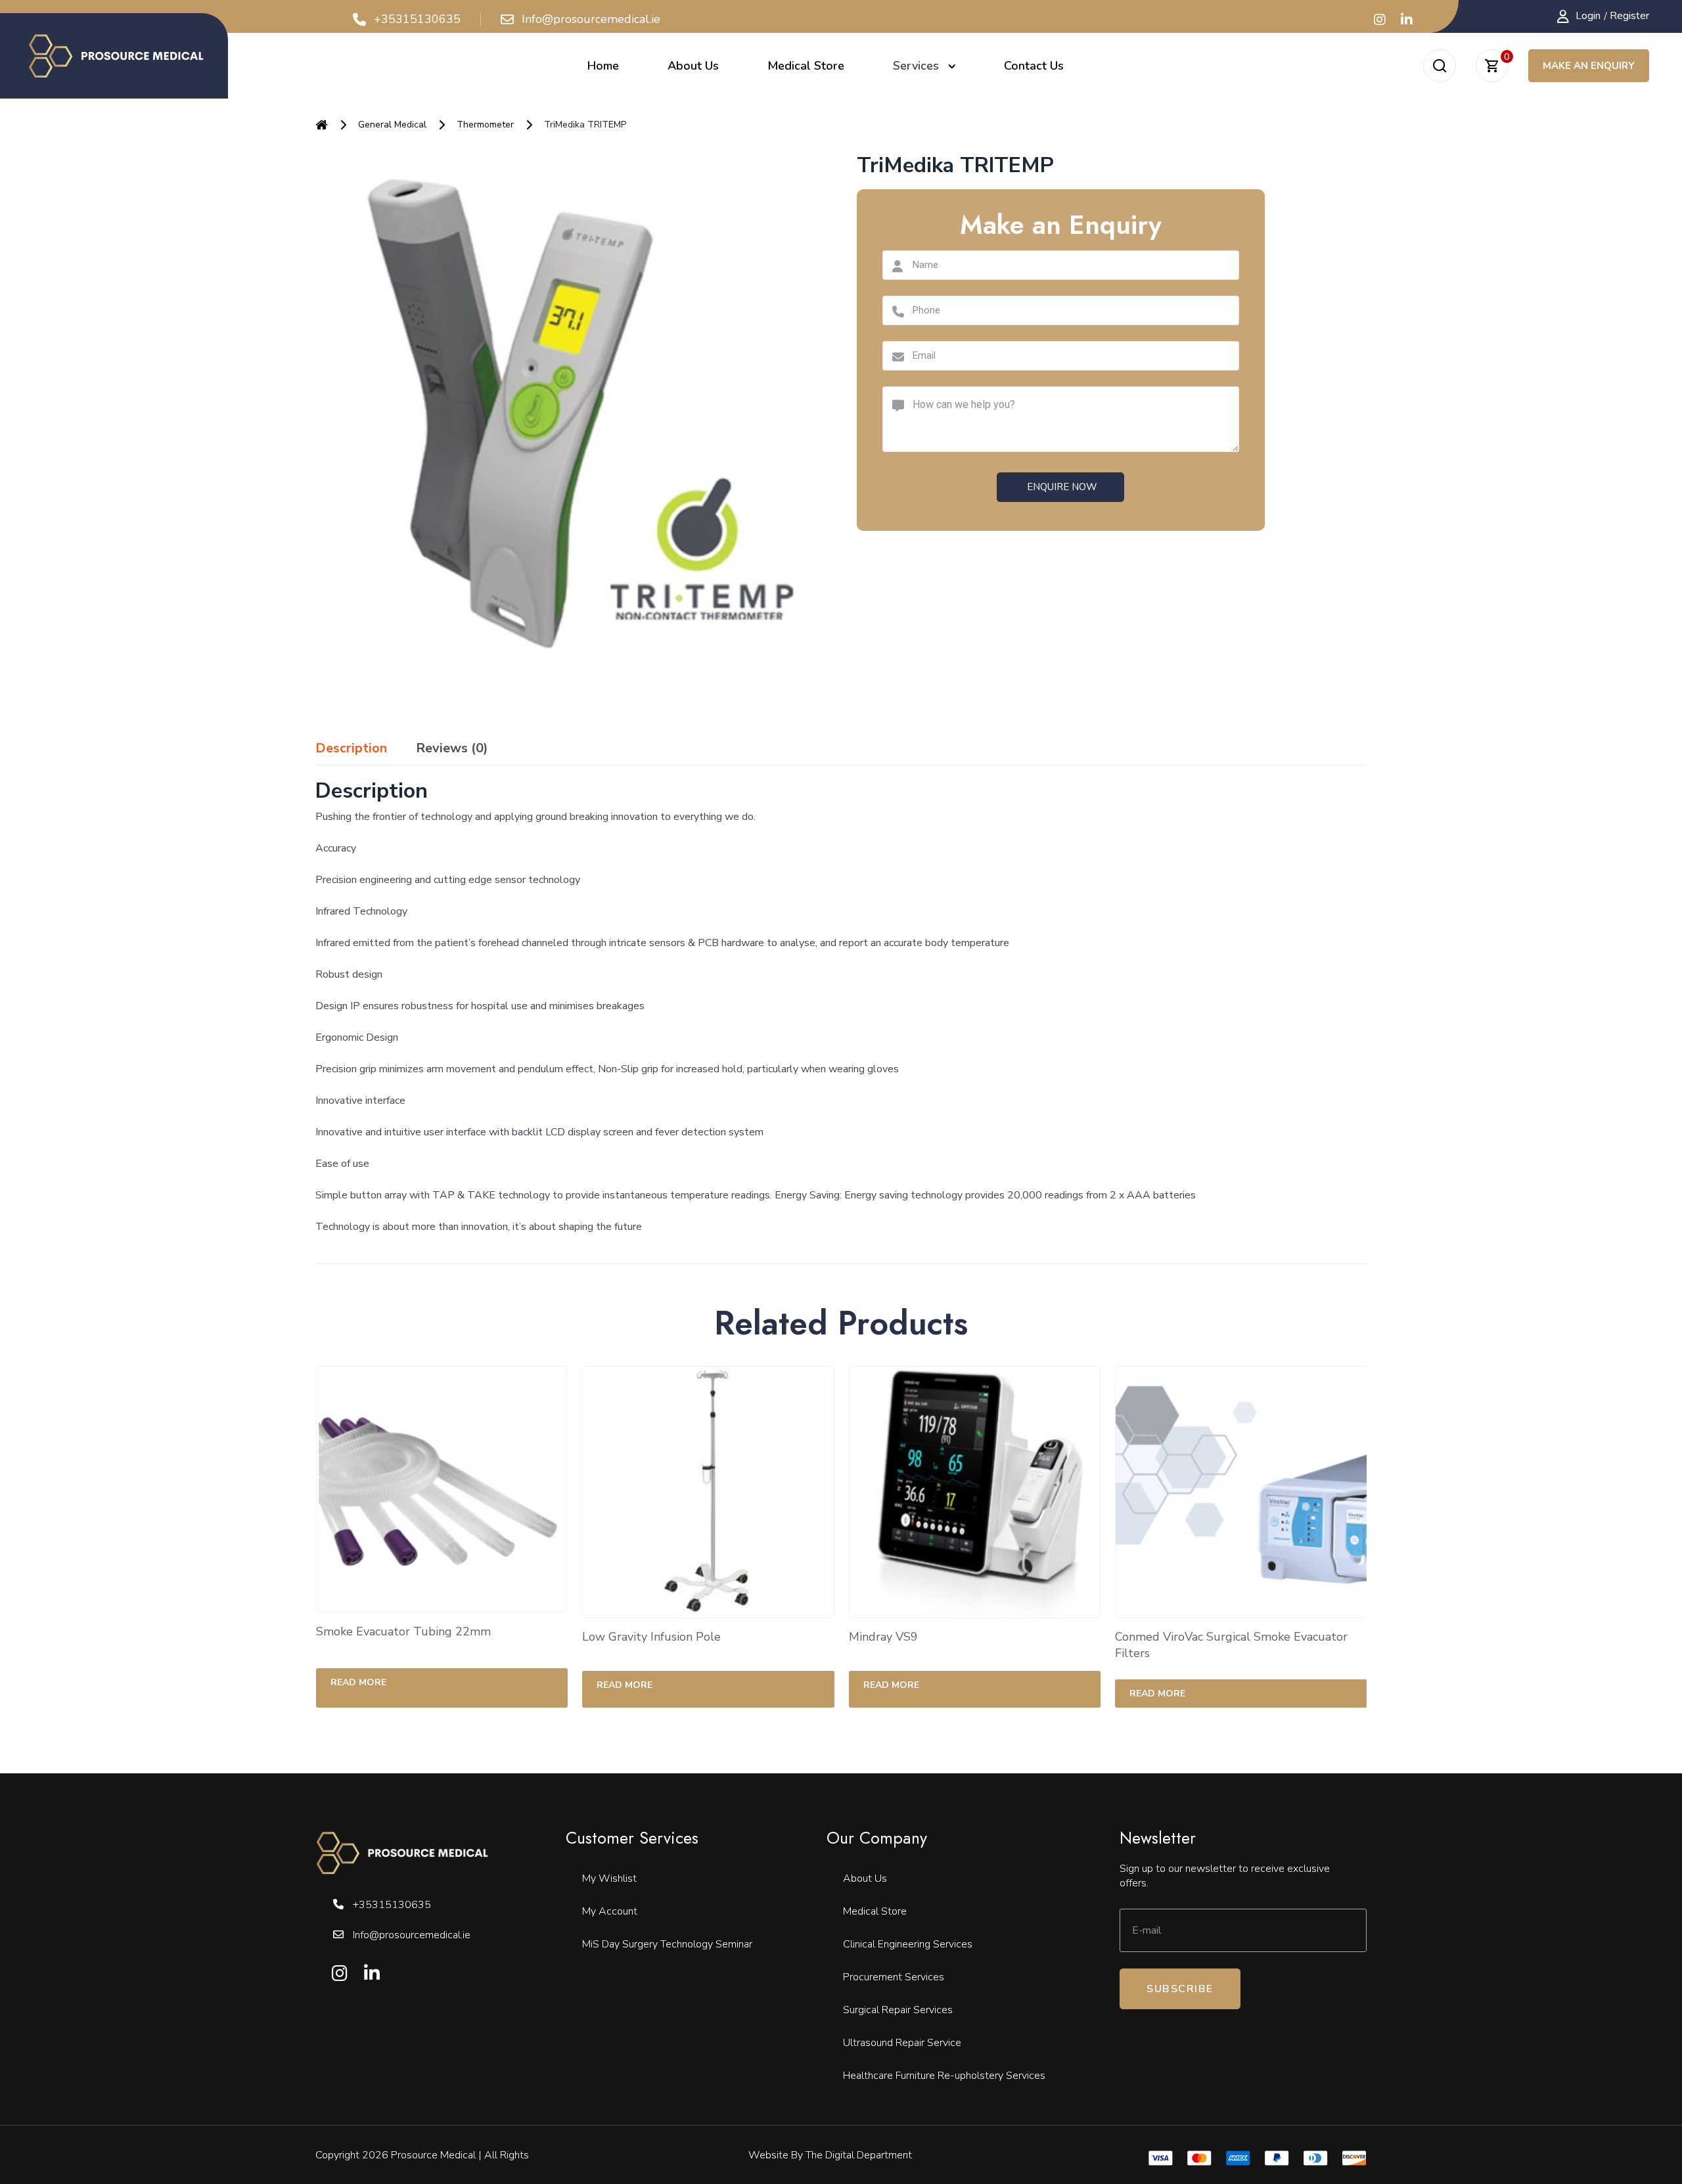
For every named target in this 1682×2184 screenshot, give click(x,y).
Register (1629, 16)
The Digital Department (859, 2155)
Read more (338, 1682)
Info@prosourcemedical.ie (591, 20)
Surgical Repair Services (898, 2010)
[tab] (351, 748)
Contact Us (1034, 66)
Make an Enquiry (1589, 66)
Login (1588, 16)
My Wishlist (609, 1878)
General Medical (392, 125)
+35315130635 (417, 20)
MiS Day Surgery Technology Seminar (667, 1944)
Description (351, 748)
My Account (610, 1911)
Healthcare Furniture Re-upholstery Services (944, 2076)
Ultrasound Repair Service (902, 2043)
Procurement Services (894, 1977)
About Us (693, 66)
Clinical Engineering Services (908, 1944)
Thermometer (485, 125)
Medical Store (806, 66)
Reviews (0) (452, 748)
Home (603, 66)
